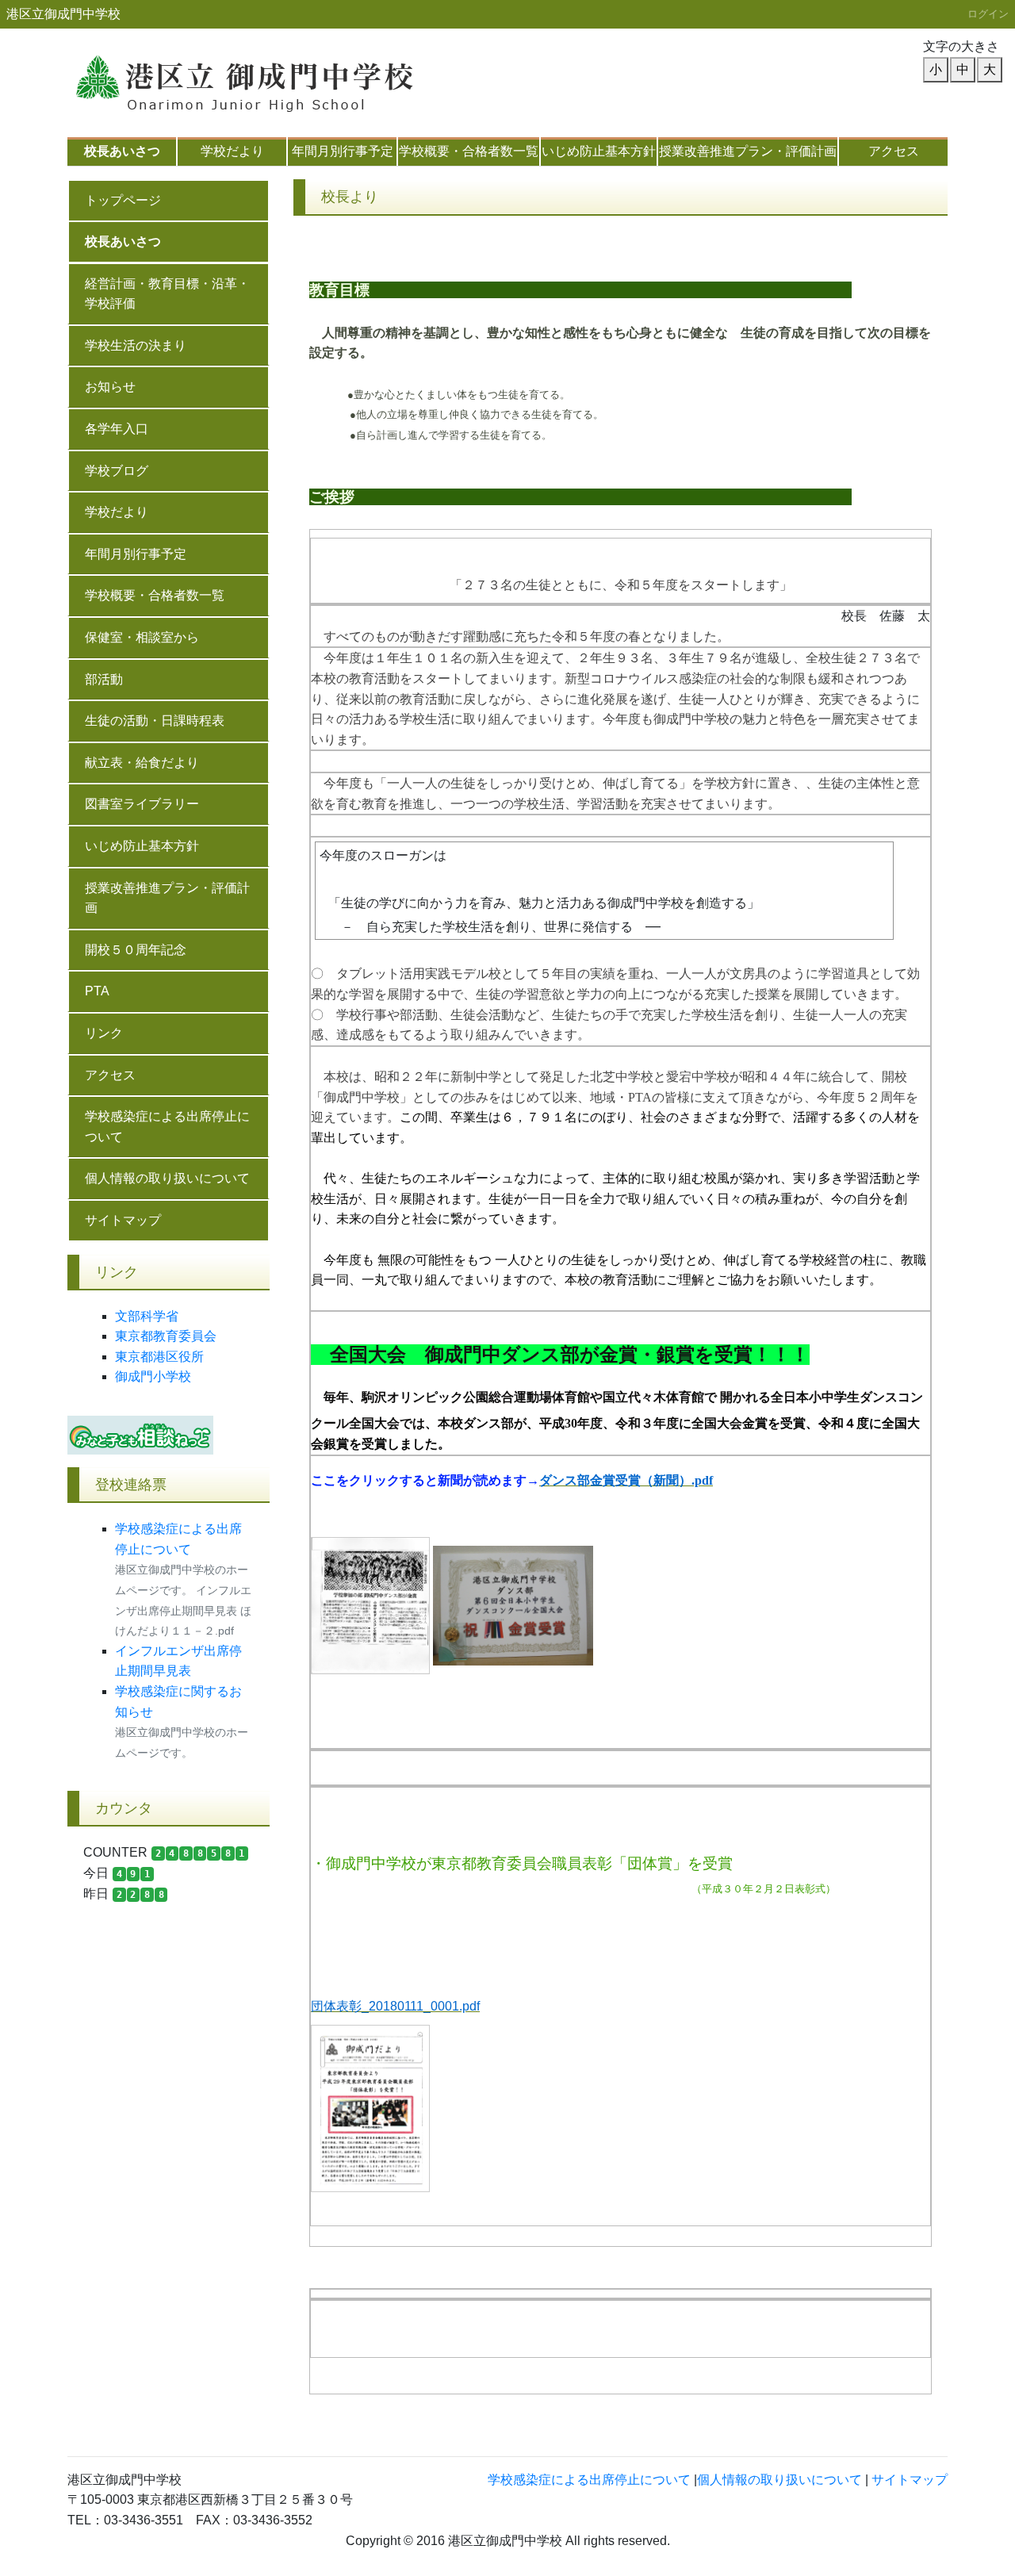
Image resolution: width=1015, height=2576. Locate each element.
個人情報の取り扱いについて (167, 1178)
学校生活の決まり (136, 345)
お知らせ (110, 387)
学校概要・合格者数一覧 (469, 151)
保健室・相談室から (142, 637)
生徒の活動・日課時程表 (155, 721)
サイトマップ (123, 1220)
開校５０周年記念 (136, 950)
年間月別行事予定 (343, 151)
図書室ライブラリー (142, 804)
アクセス (894, 151)
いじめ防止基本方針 (599, 151)
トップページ (123, 200)
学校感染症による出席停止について (167, 1127)
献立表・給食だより (142, 763)
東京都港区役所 (159, 1357)
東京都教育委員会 (166, 1336)
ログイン (988, 14)
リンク (104, 1033)
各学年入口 (117, 429)
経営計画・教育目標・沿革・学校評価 (167, 294)
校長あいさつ (122, 151)
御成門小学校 (153, 1376)
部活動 (104, 679)
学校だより (232, 151)
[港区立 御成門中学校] (266, 76)
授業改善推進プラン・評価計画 (748, 151)
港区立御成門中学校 (63, 14)
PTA (97, 991)
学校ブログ (117, 471)
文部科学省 (147, 1316)
